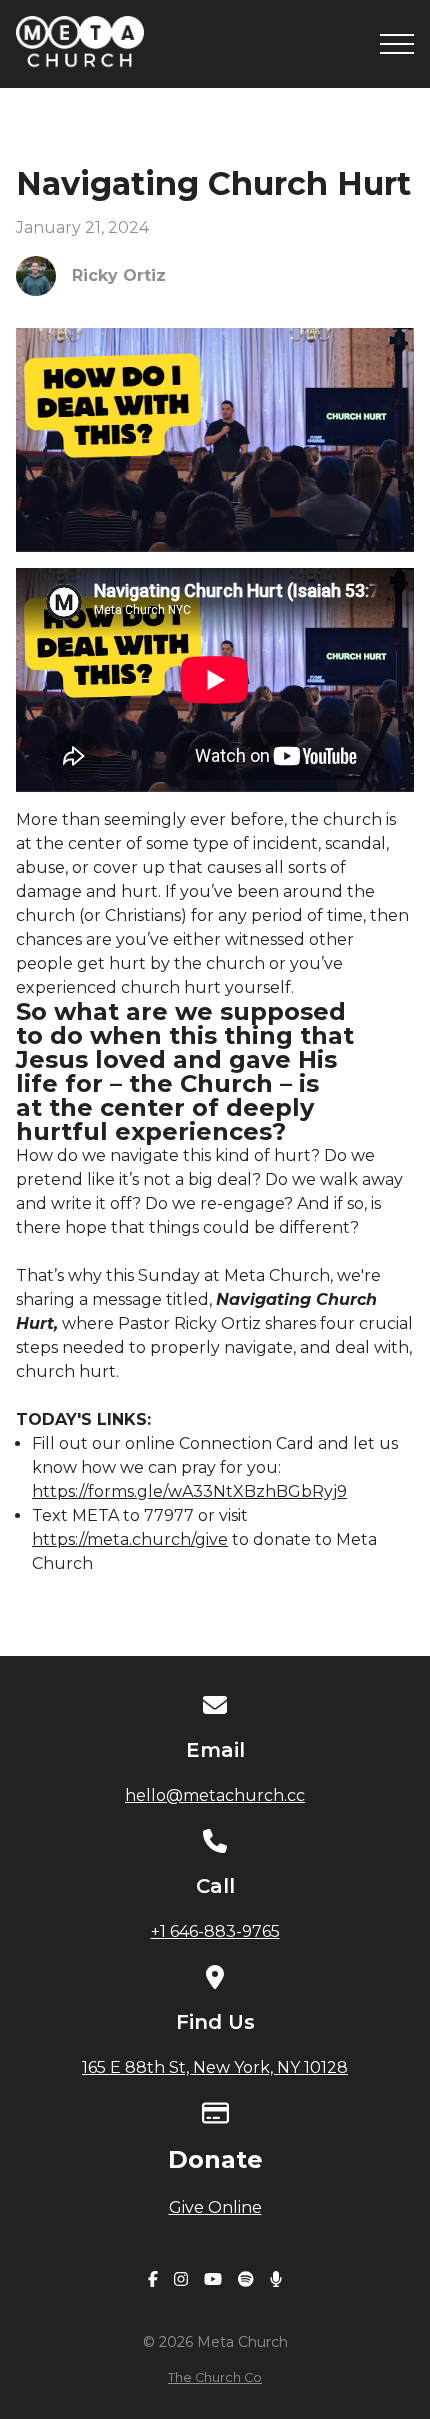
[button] (397, 44)
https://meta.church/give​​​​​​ (130, 1539)
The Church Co (215, 2377)
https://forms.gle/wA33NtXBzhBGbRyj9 (189, 1491)
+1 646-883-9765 (215, 1931)
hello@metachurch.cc (215, 1795)
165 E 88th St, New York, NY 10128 (215, 2067)
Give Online (215, 2207)
